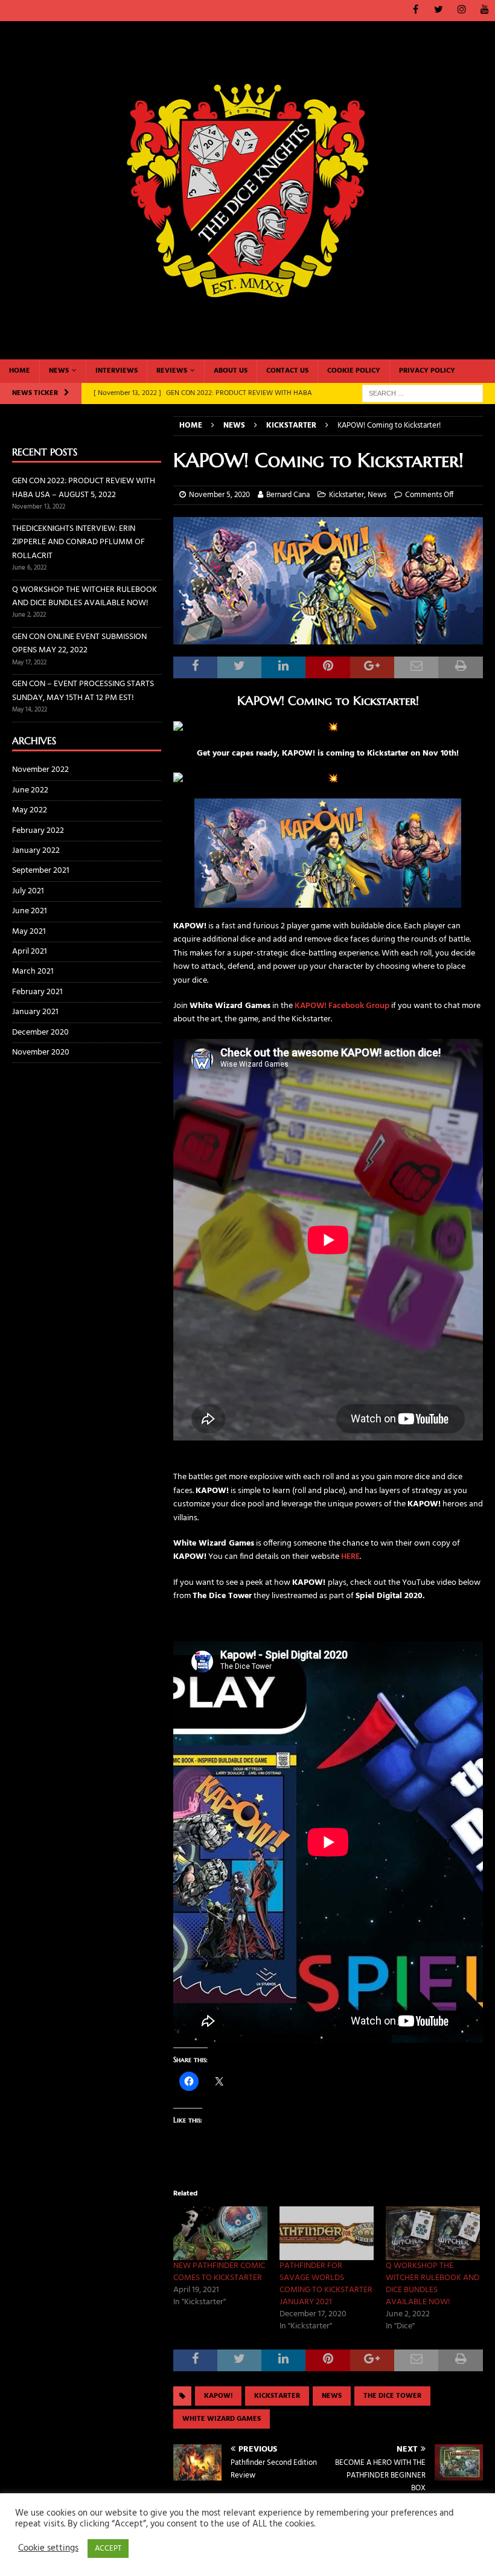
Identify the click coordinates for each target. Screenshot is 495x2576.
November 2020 (41, 1052)
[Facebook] (416, 11)
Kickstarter (346, 495)
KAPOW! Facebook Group (342, 1006)
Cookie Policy (354, 371)
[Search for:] (423, 393)
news (332, 2396)
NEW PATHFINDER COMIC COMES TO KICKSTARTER (219, 2272)
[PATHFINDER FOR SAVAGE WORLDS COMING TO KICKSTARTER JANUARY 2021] (327, 2233)
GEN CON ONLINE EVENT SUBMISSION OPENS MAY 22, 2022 (79, 644)
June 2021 (30, 911)
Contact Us (287, 371)
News (59, 371)
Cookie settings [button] (48, 2549)
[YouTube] (484, 11)
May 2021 (29, 932)
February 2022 (38, 831)
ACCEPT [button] (108, 2549)
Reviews (172, 371)
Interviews (117, 371)
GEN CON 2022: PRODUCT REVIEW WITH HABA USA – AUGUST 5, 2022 (84, 488)
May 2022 (30, 810)
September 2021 (41, 871)
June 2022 (30, 790)
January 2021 (35, 1012)
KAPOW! (218, 2396)
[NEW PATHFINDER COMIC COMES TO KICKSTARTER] (220, 2233)
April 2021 (30, 952)
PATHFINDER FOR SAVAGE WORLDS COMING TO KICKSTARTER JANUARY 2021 (326, 2284)
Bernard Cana (288, 495)
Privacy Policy (427, 371)
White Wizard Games (222, 2419)
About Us (231, 371)
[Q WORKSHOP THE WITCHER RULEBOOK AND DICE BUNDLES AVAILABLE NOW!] (433, 2233)
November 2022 (40, 770)
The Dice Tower (392, 2396)
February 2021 (37, 992)
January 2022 (36, 851)
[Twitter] (439, 11)
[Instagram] (461, 11)
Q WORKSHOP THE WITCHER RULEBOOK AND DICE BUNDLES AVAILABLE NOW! (433, 2284)
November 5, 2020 (219, 495)
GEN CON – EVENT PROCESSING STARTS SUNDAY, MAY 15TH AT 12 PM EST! (83, 691)
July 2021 (28, 891)
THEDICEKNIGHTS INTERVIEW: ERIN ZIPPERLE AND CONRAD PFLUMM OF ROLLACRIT (78, 542)
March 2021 (33, 972)
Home (20, 371)
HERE (350, 1557)
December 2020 (40, 1033)
